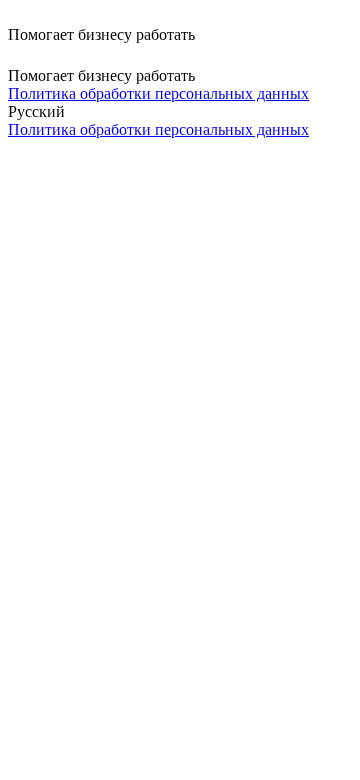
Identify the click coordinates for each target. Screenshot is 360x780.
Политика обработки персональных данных (158, 93)
